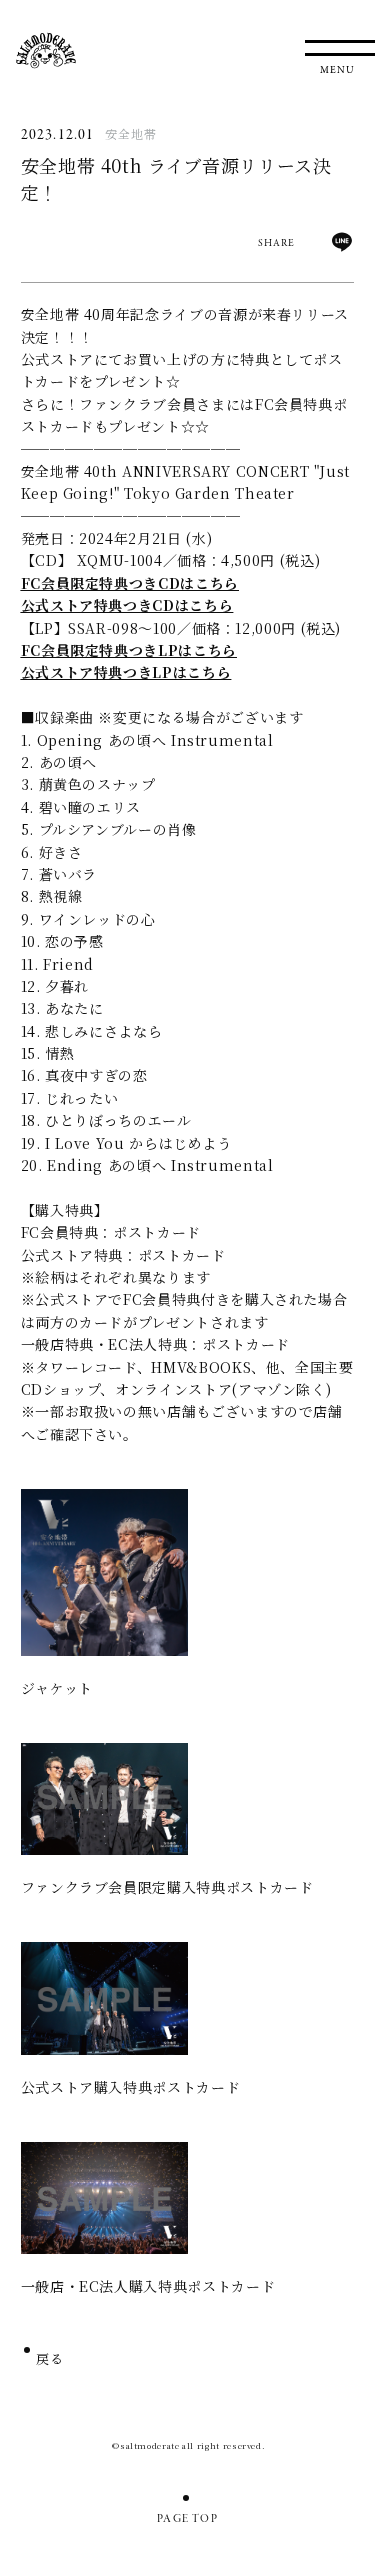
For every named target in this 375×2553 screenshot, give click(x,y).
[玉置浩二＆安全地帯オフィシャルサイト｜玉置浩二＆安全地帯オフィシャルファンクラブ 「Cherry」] (46, 50)
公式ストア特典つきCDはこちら (127, 605)
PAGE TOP (187, 2519)
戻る (50, 2361)
